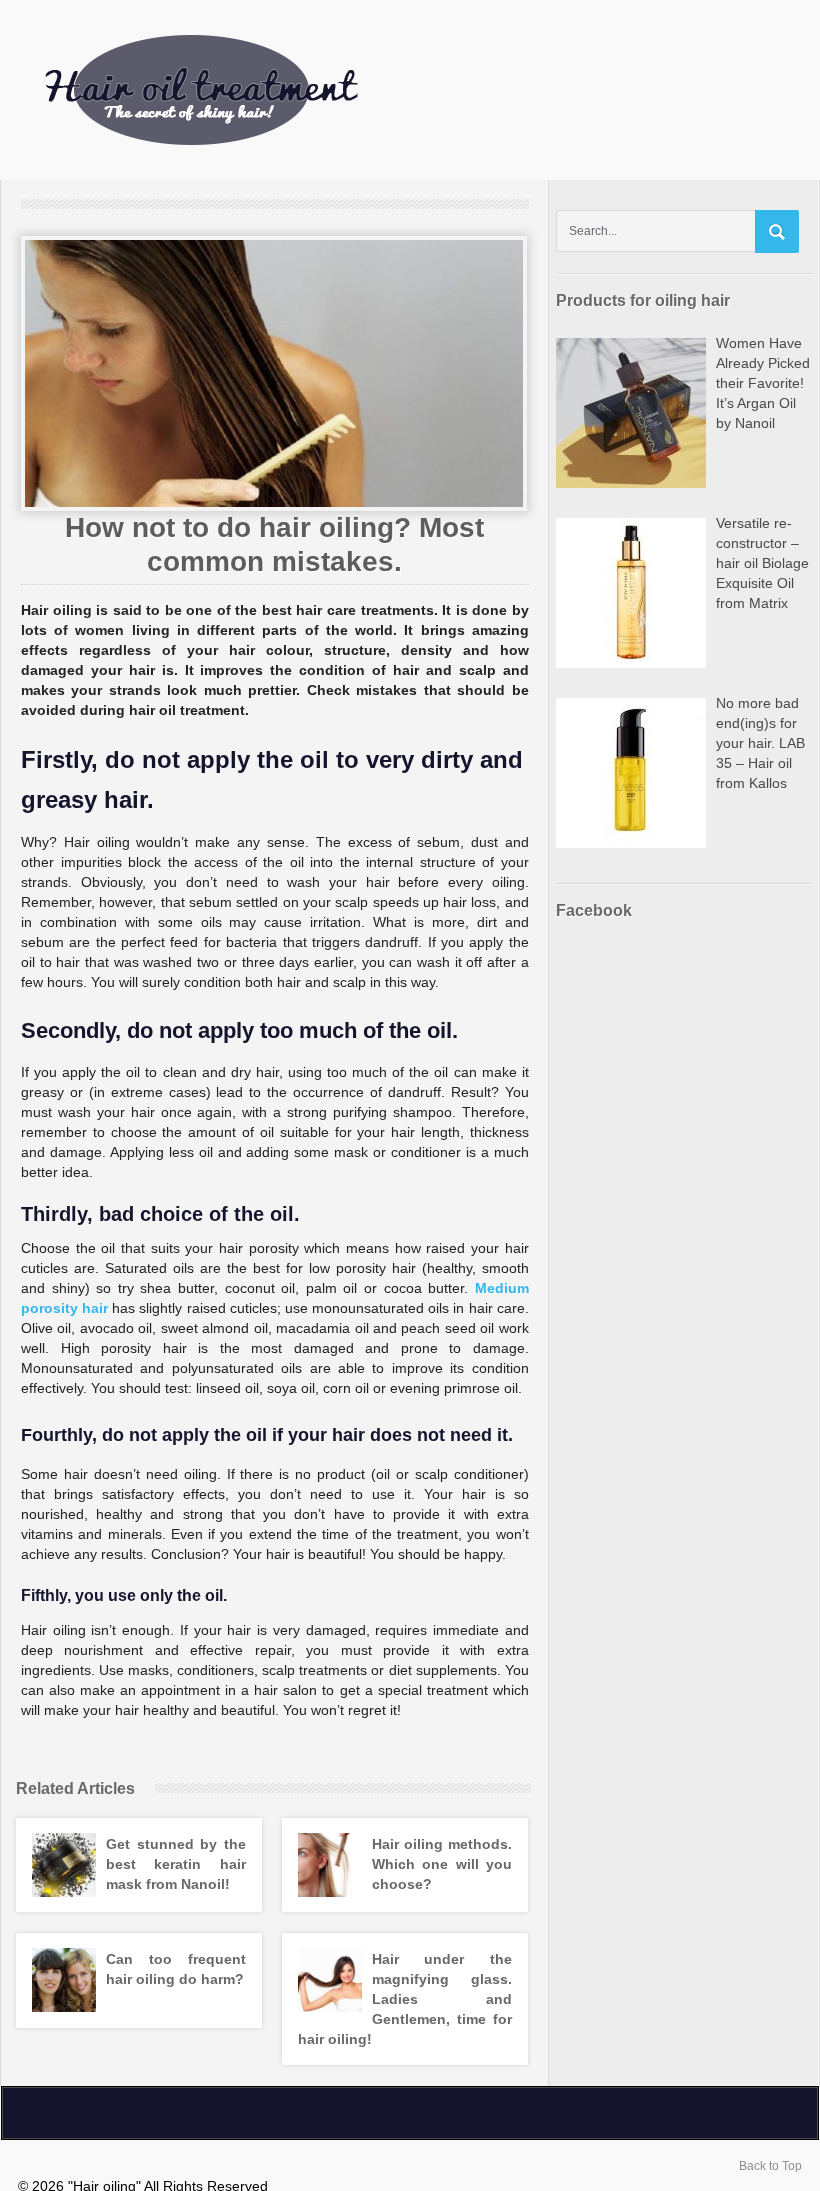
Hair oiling (409, 90)
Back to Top (770, 2166)
